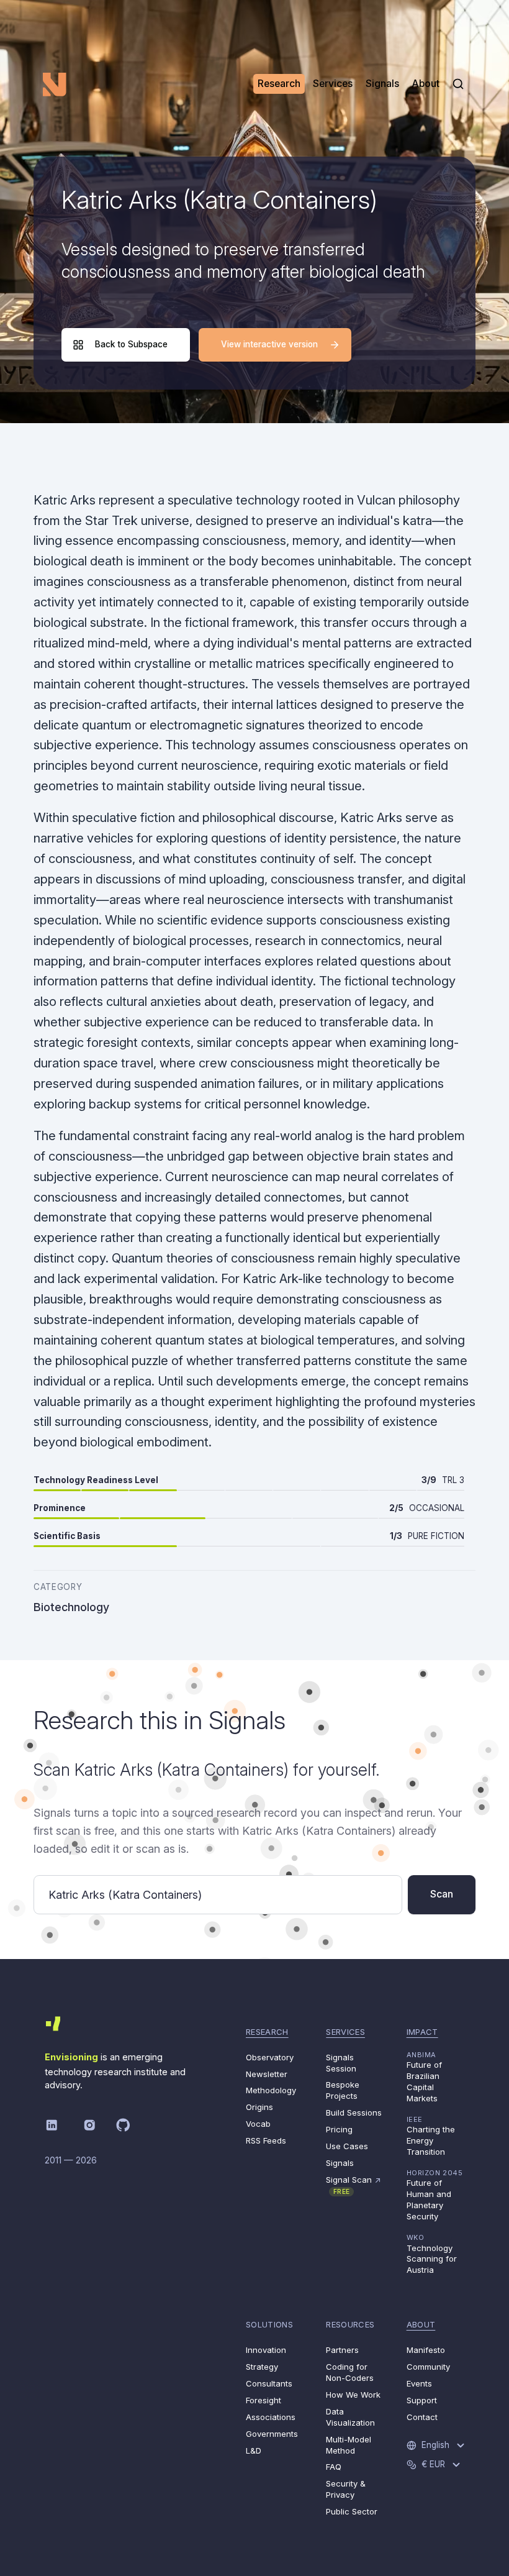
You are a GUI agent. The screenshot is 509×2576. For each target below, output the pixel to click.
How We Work (353, 2395)
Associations (271, 2417)
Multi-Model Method (349, 2445)
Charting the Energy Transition (431, 2136)
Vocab (258, 2124)
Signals (340, 2163)
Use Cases (347, 2146)
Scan (442, 1894)
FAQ (334, 2467)
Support (422, 2400)
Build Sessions (354, 2112)
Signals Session (341, 2063)
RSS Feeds (266, 2140)
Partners (342, 2350)
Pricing (339, 2129)
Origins (259, 2107)
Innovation (266, 2350)
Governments (272, 2434)
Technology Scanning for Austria (432, 2254)
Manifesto (426, 2350)
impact (422, 2032)
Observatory (270, 2057)
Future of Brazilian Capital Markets (424, 2077)
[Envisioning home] (55, 84)
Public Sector (352, 2511)
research (267, 2032)
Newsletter (267, 2074)
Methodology (271, 2090)
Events (419, 2383)
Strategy (262, 2367)
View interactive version (269, 344)
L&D (254, 2450)
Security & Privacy (346, 2489)
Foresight (264, 2400)
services (345, 2032)
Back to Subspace (131, 344)
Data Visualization (350, 2417)
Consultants (269, 2383)
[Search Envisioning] (458, 84)
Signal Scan (354, 2185)
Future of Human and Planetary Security (435, 2195)
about (421, 2324)
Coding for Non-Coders (350, 2372)
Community (428, 2367)
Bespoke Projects (343, 2090)
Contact (422, 2417)
